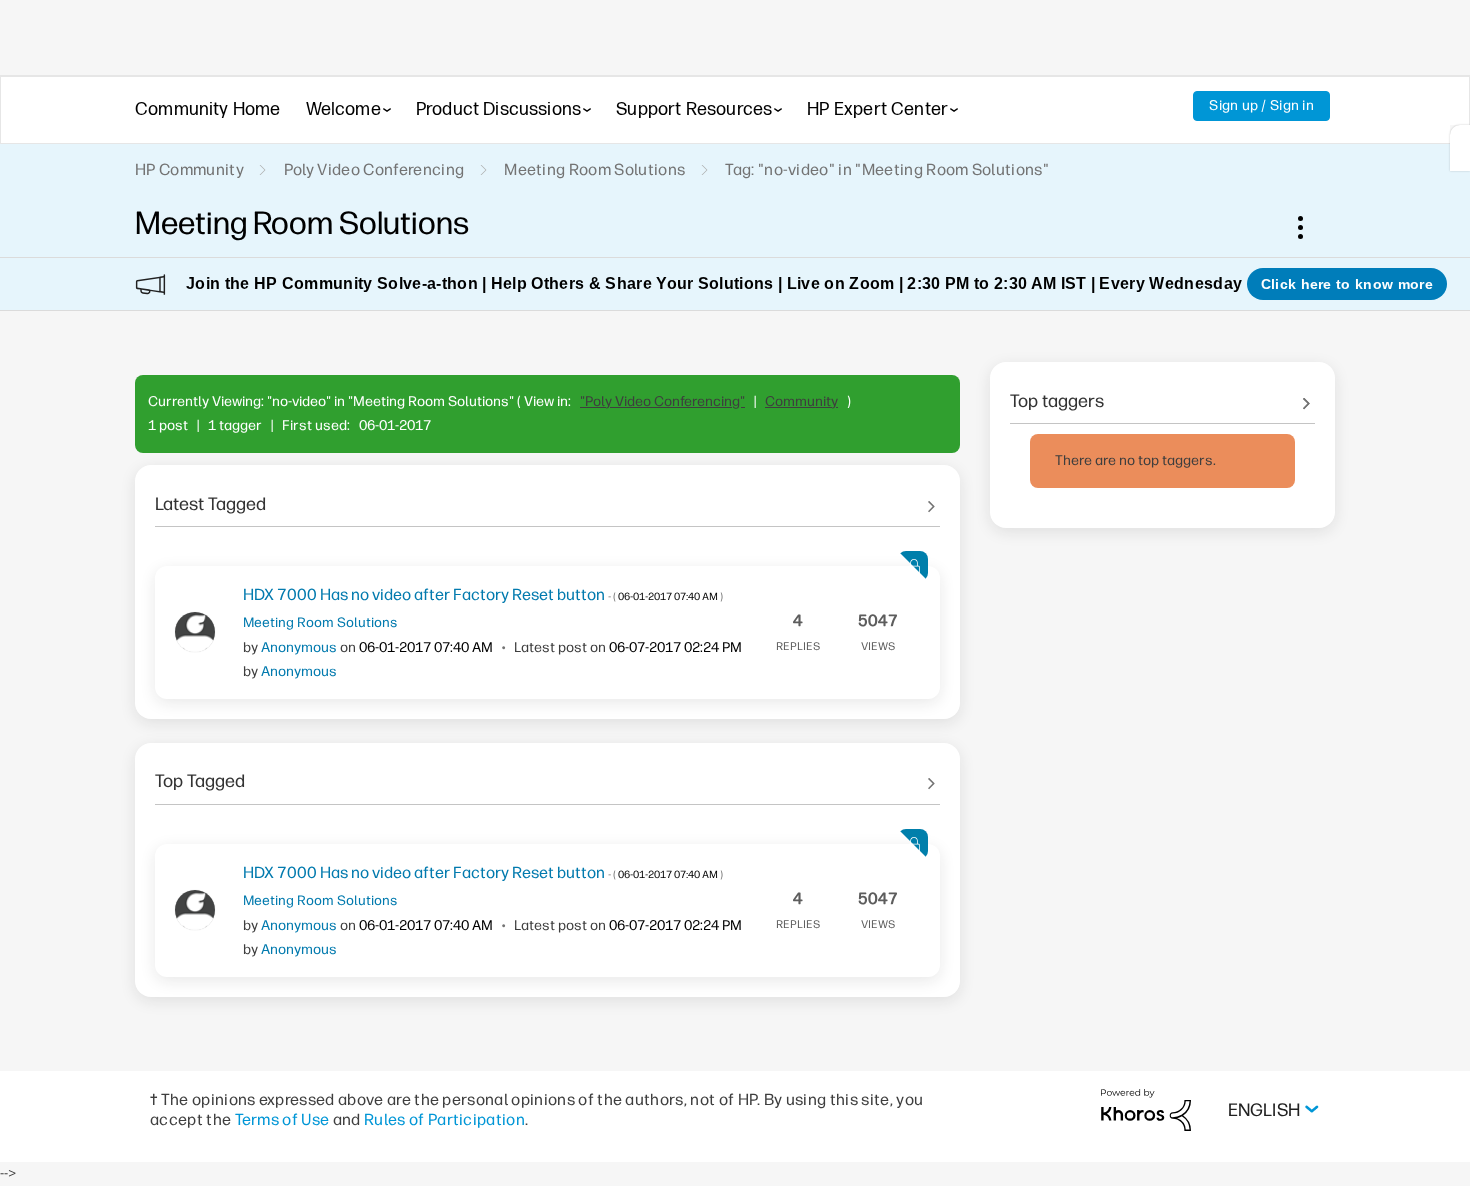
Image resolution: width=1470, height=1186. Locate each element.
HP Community (189, 169)
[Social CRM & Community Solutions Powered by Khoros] (1146, 1109)
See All (547, 497)
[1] (1460, 148)
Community (801, 401)
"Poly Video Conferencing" (662, 401)
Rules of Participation (444, 1119)
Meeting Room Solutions (594, 169)
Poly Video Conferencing (374, 169)
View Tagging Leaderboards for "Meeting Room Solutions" (1162, 394)
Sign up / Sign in (1261, 105)
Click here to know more (1347, 284)
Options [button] (1311, 227)
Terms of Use (282, 1119)
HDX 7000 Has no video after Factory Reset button (483, 594)
